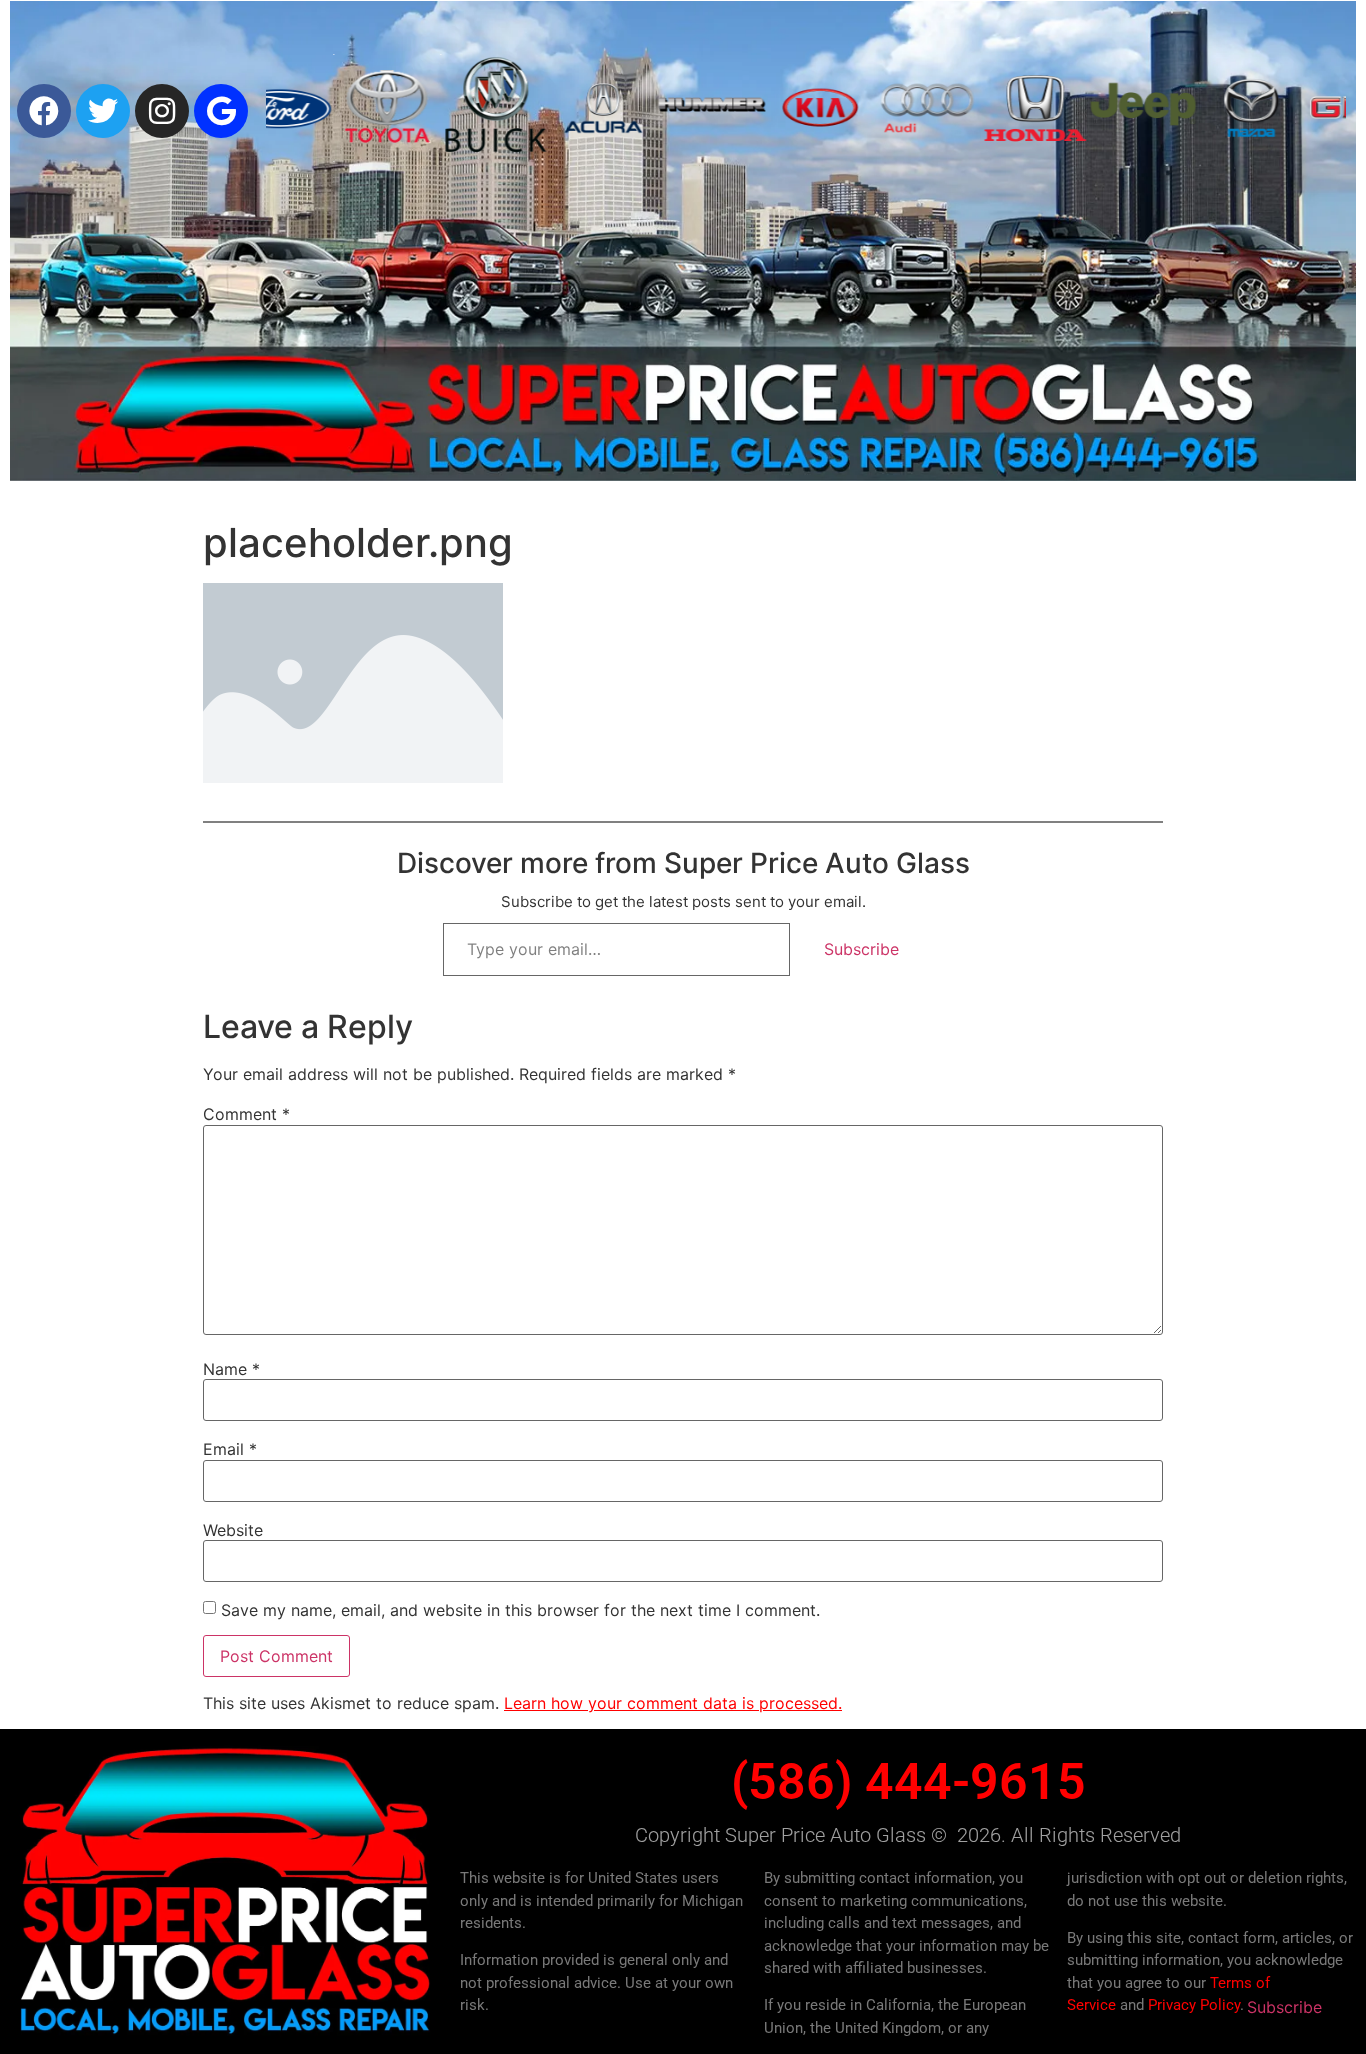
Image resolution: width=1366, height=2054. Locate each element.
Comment (246, 1114)
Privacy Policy (1194, 2005)
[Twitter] (103, 111)
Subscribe (861, 949)
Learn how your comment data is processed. (673, 1703)
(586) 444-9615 (908, 1782)
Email (230, 1449)
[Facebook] (44, 111)
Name (231, 1369)
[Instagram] (162, 111)
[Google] (221, 111)
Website (233, 1530)
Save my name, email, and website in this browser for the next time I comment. (520, 1610)
